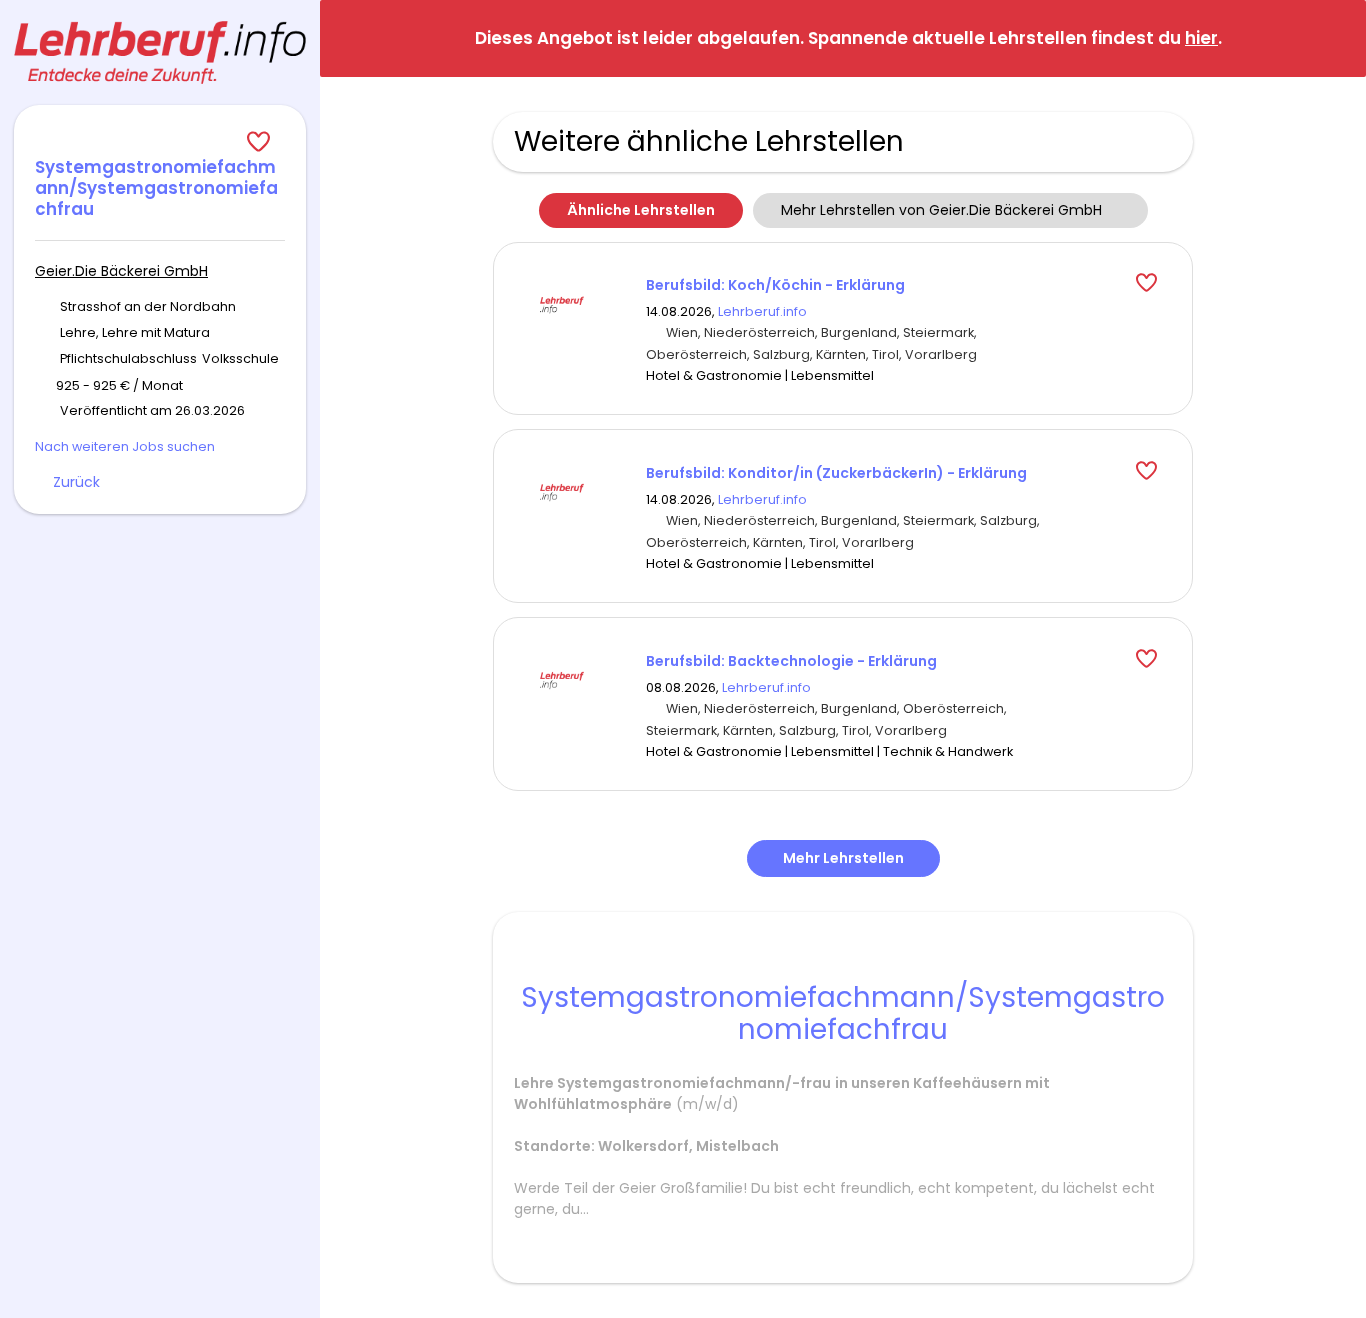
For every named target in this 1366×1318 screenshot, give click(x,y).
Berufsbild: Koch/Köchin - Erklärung (775, 285)
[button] (1335, 37)
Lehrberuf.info (762, 311)
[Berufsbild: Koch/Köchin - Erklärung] (562, 303)
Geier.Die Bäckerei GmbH (121, 271)
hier (1201, 38)
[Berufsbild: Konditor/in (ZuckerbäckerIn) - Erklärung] (562, 491)
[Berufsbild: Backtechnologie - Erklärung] (562, 679)
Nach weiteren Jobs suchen (125, 446)
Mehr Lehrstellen (843, 858)
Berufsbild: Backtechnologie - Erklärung (791, 661)
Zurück (76, 482)
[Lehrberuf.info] (160, 52)
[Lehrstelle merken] (160, 142)
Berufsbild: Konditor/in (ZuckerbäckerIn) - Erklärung (836, 473)
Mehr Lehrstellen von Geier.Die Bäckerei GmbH (941, 210)
